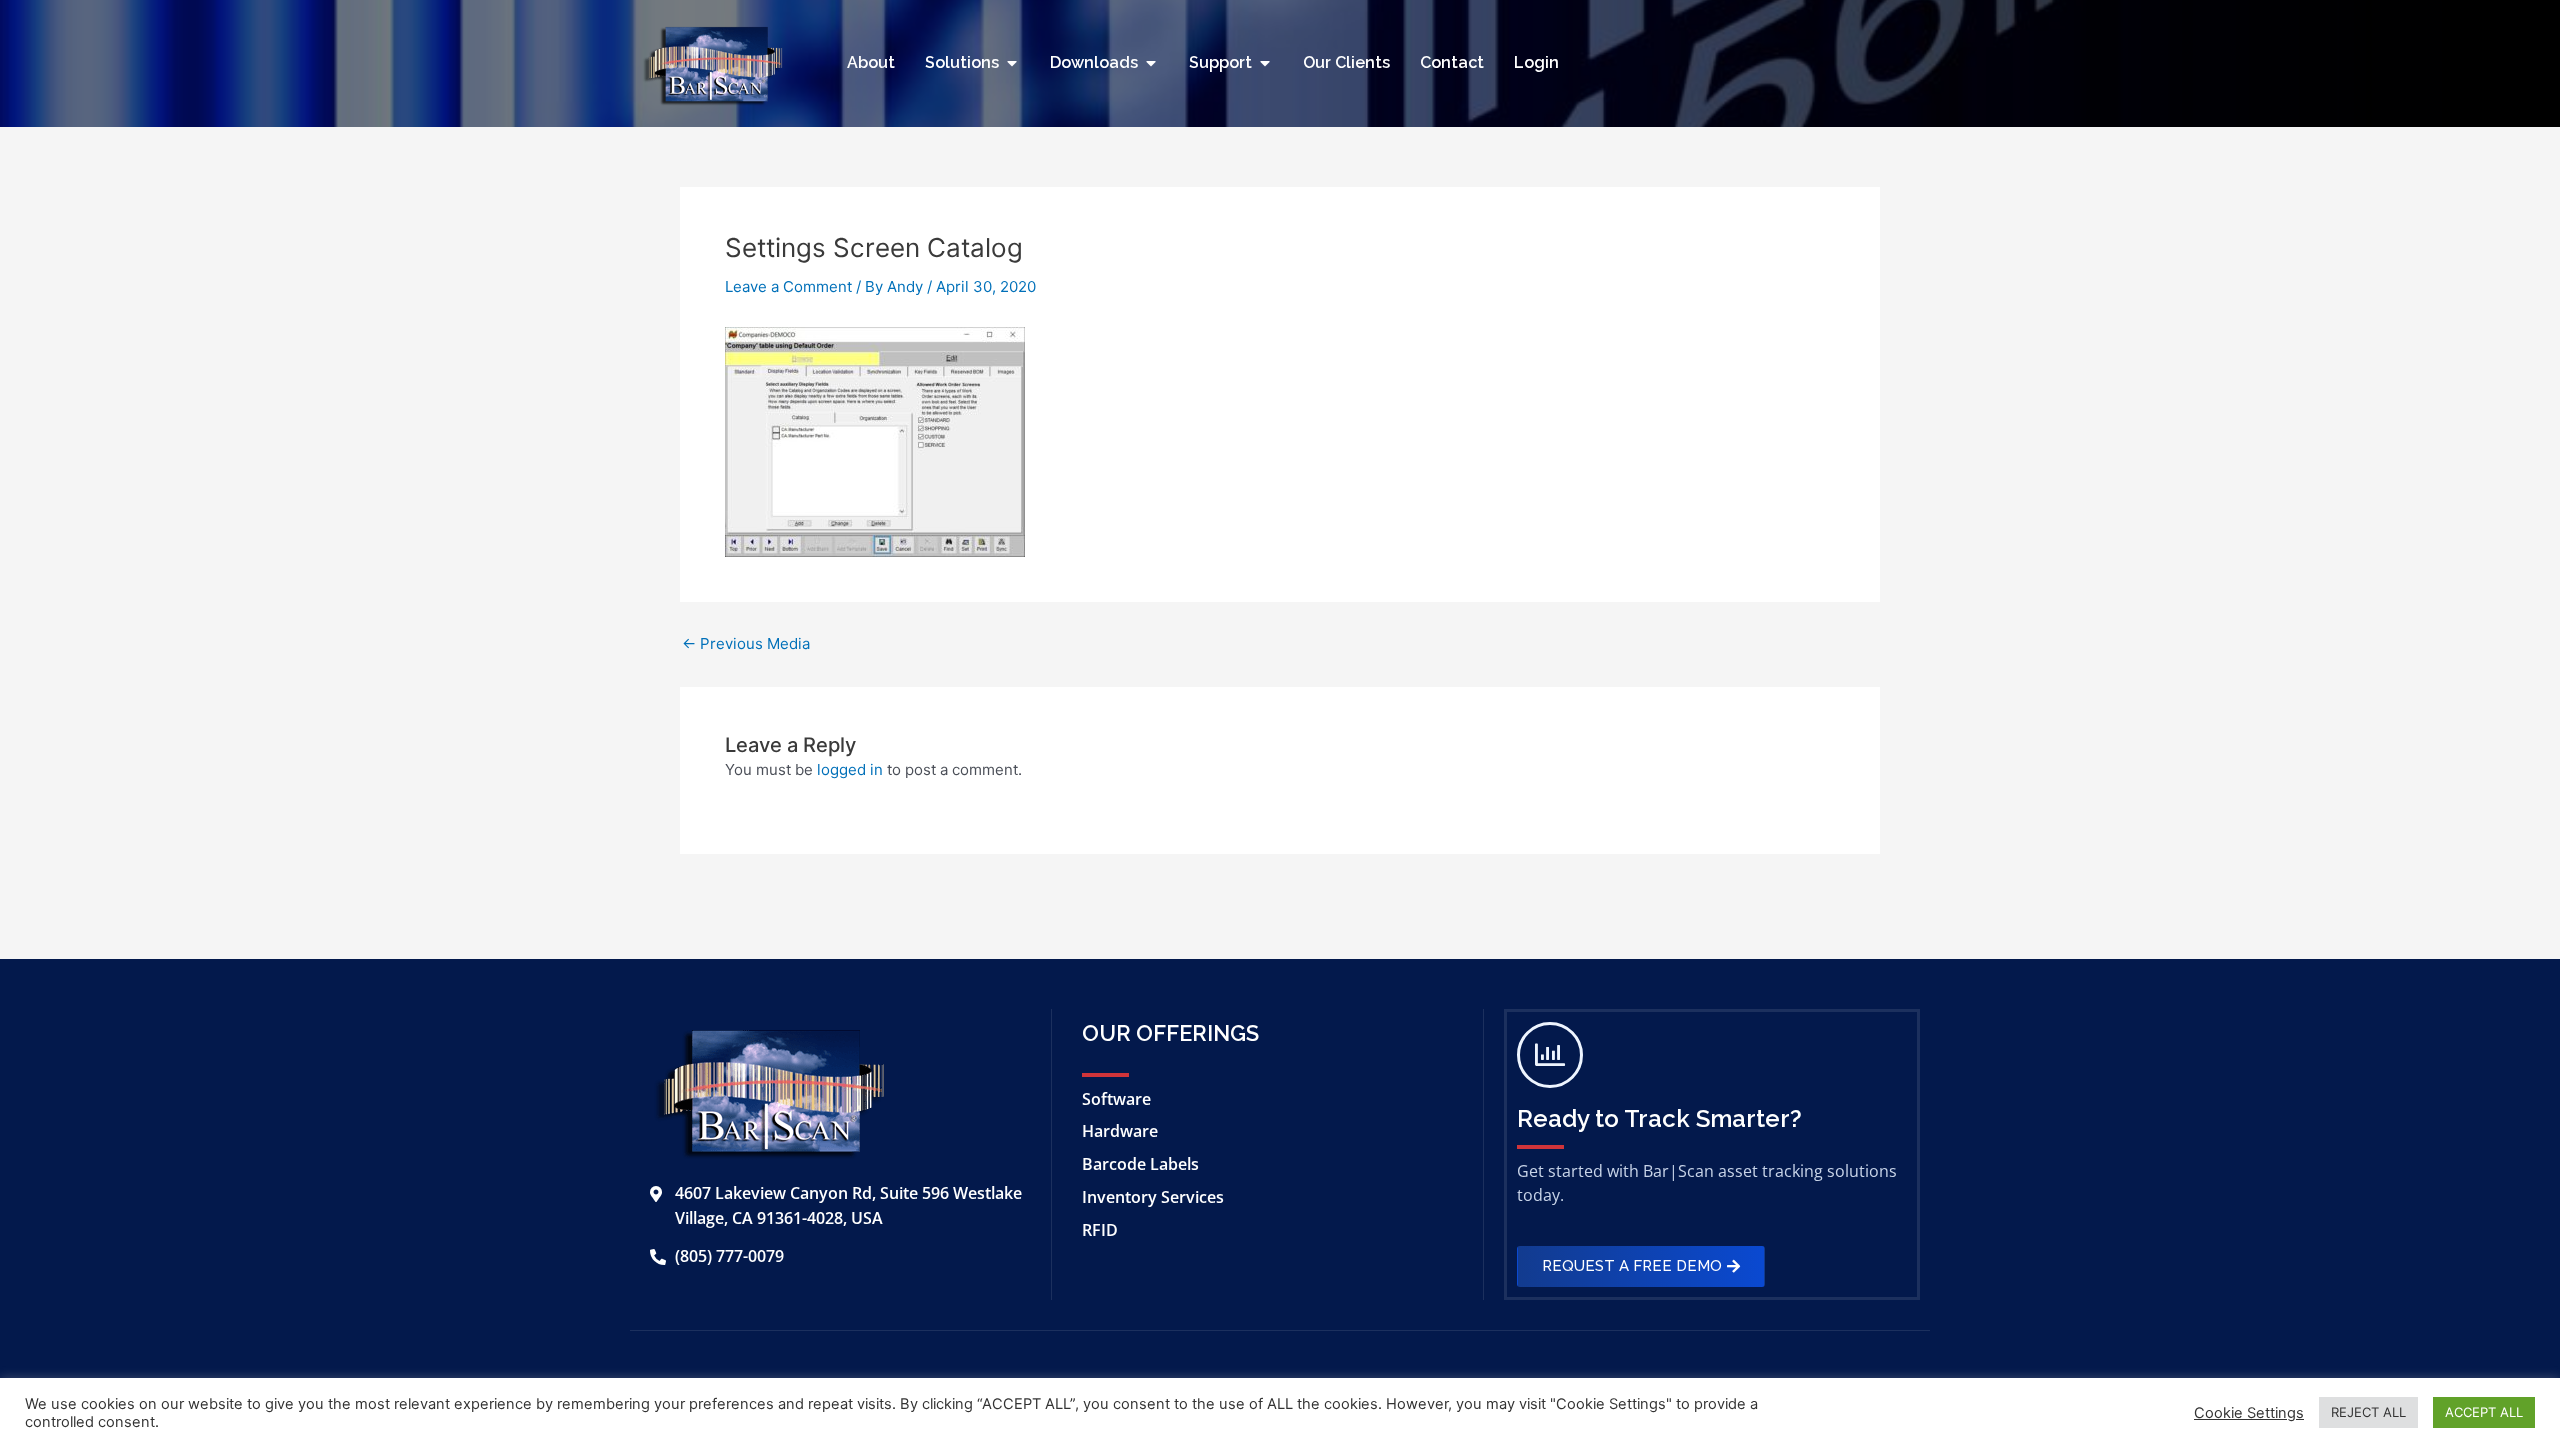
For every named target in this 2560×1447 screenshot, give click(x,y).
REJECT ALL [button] (2368, 1412)
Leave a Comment (788, 286)
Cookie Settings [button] (2249, 1413)
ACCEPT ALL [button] (2484, 1412)
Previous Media (746, 643)
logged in (850, 769)
